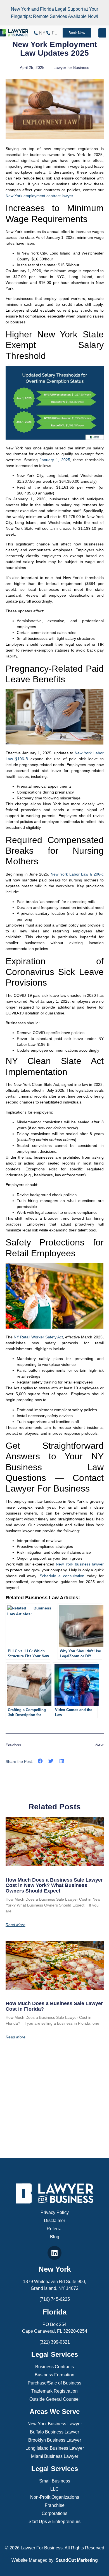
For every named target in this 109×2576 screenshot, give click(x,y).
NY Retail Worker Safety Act (38, 1337)
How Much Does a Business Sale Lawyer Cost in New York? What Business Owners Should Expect (54, 1886)
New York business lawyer (80, 1564)
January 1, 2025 (55, 460)
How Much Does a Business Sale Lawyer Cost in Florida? (54, 2006)
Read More (16, 1925)
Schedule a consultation (62, 1576)
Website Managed (29, 2560)
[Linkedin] (54, 2253)
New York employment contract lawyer (39, 196)
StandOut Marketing (77, 2560)
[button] (102, 33)
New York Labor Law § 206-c (77, 874)
